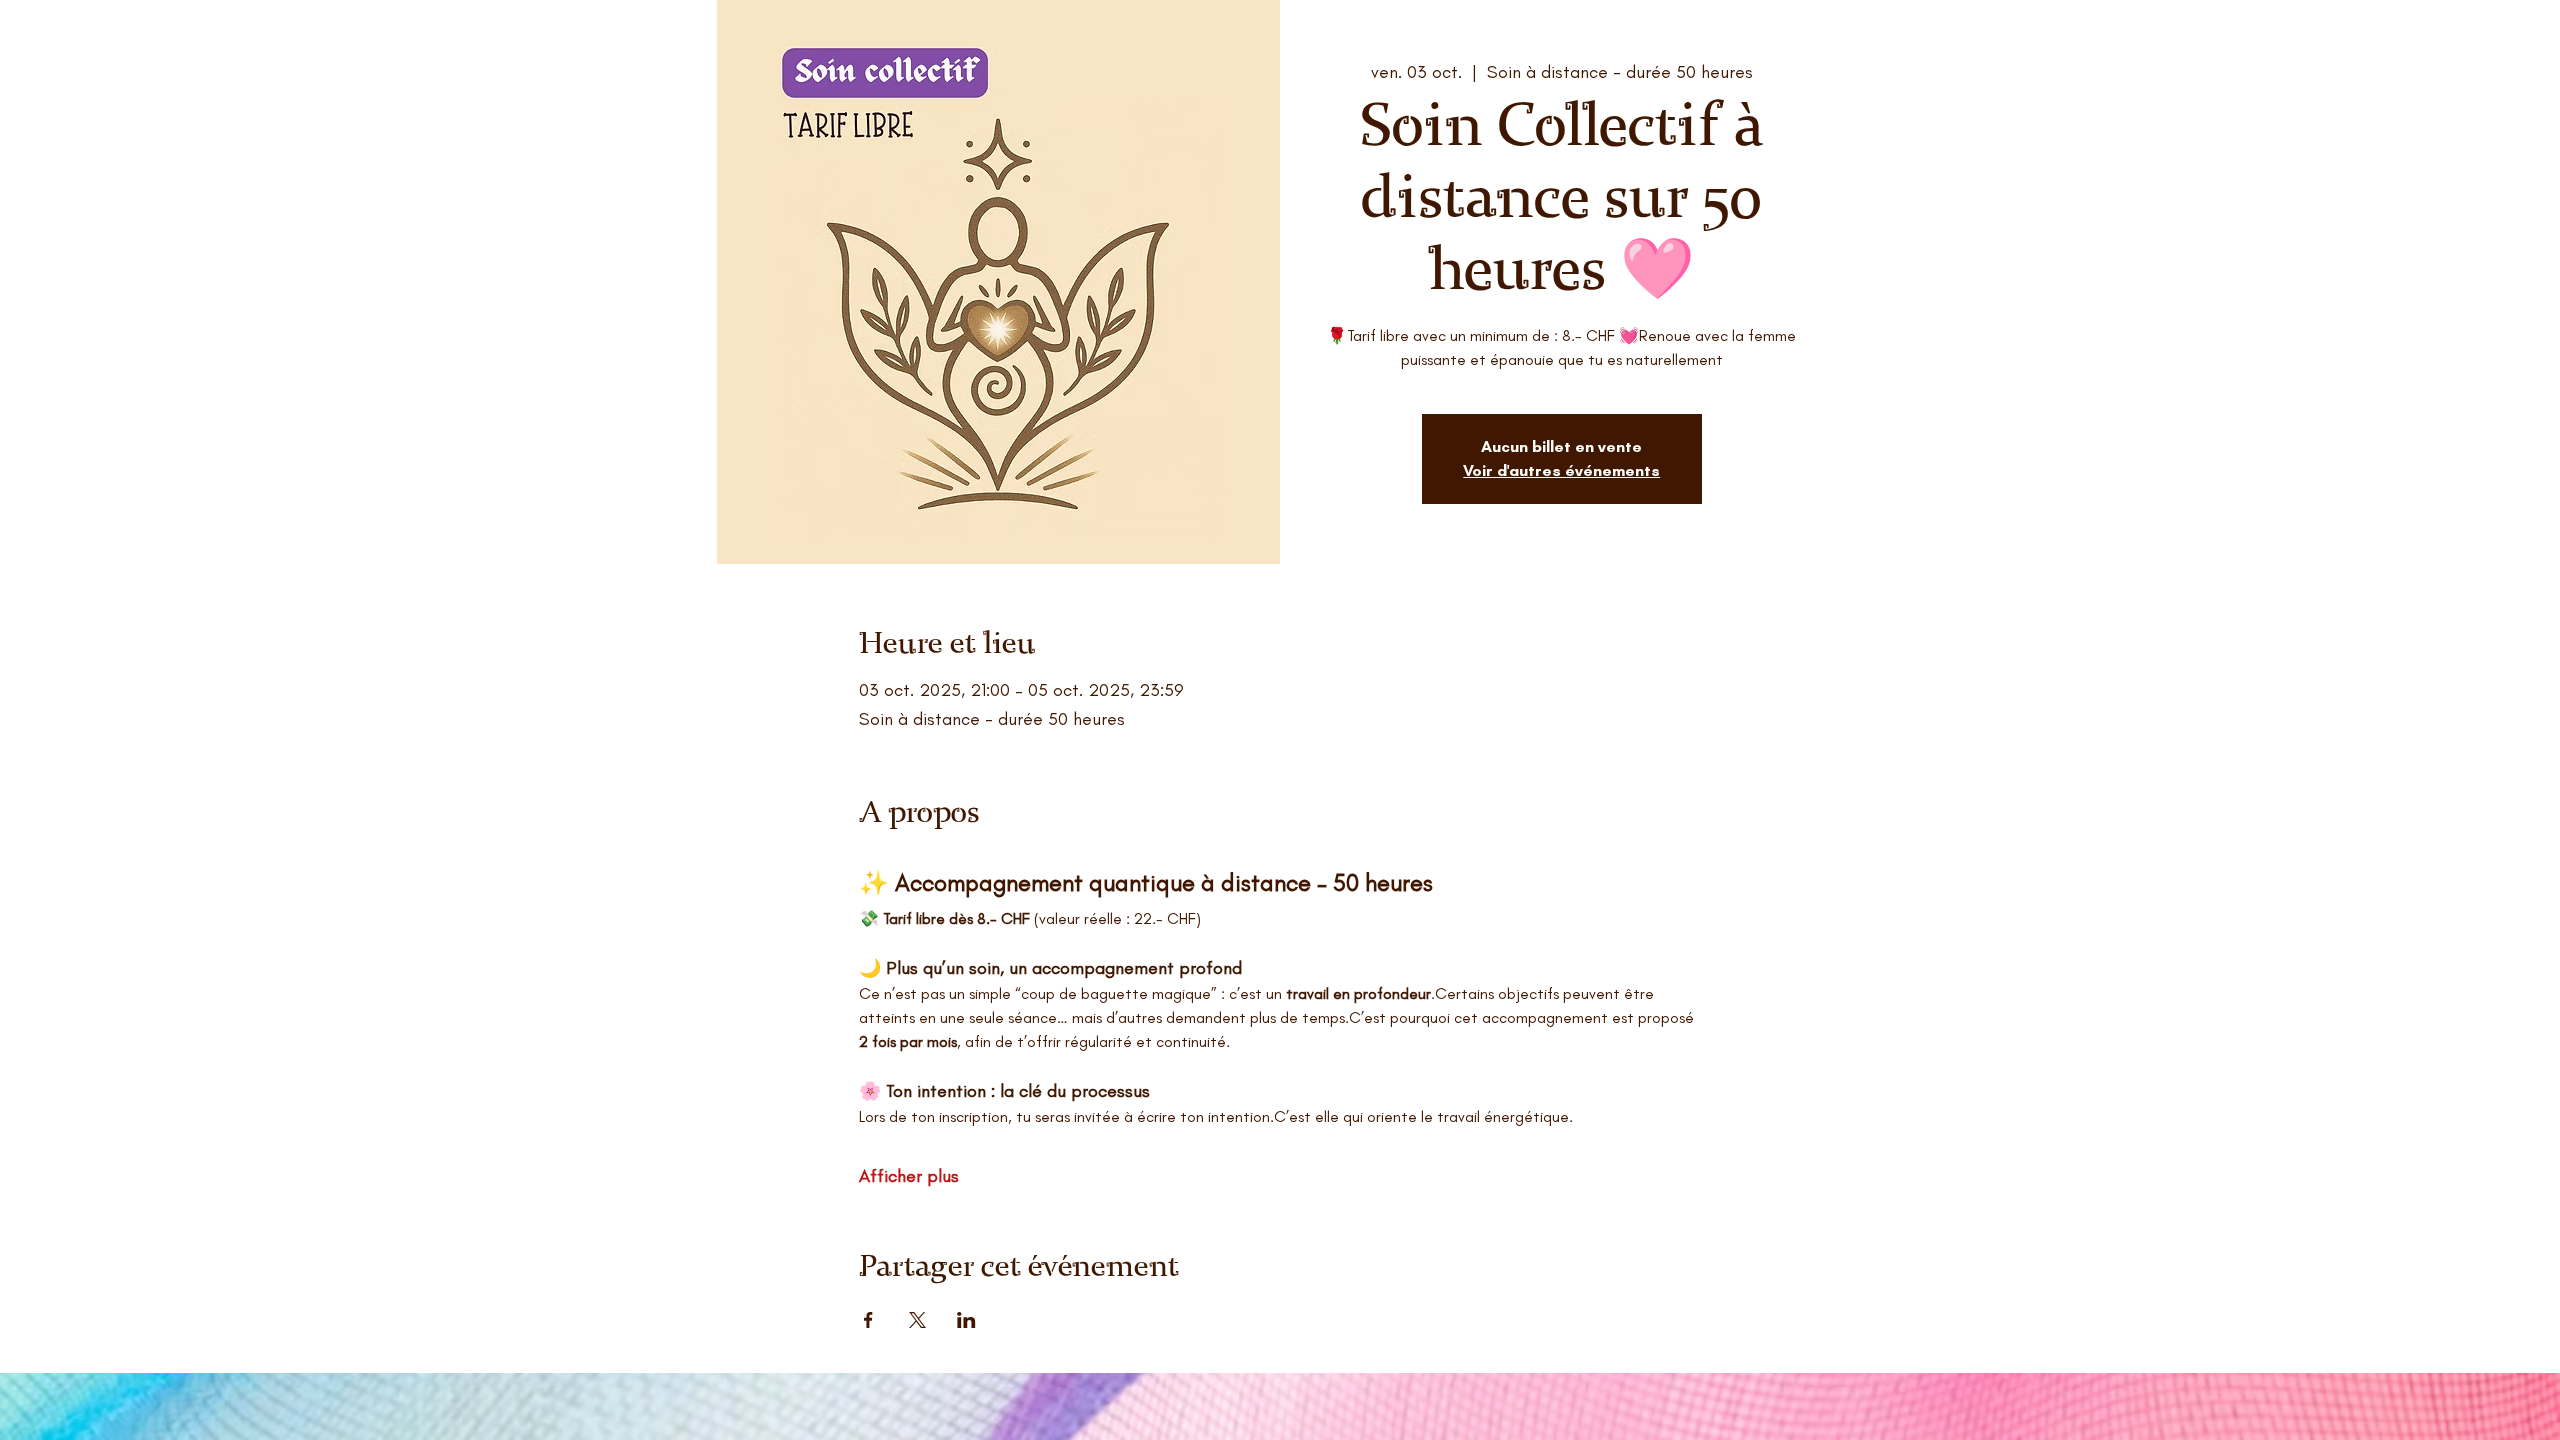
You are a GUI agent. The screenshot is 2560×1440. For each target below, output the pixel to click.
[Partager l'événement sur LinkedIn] (966, 1320)
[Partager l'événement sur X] (917, 1320)
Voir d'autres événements (1561, 470)
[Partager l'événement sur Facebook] (868, 1320)
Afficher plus (909, 1176)
